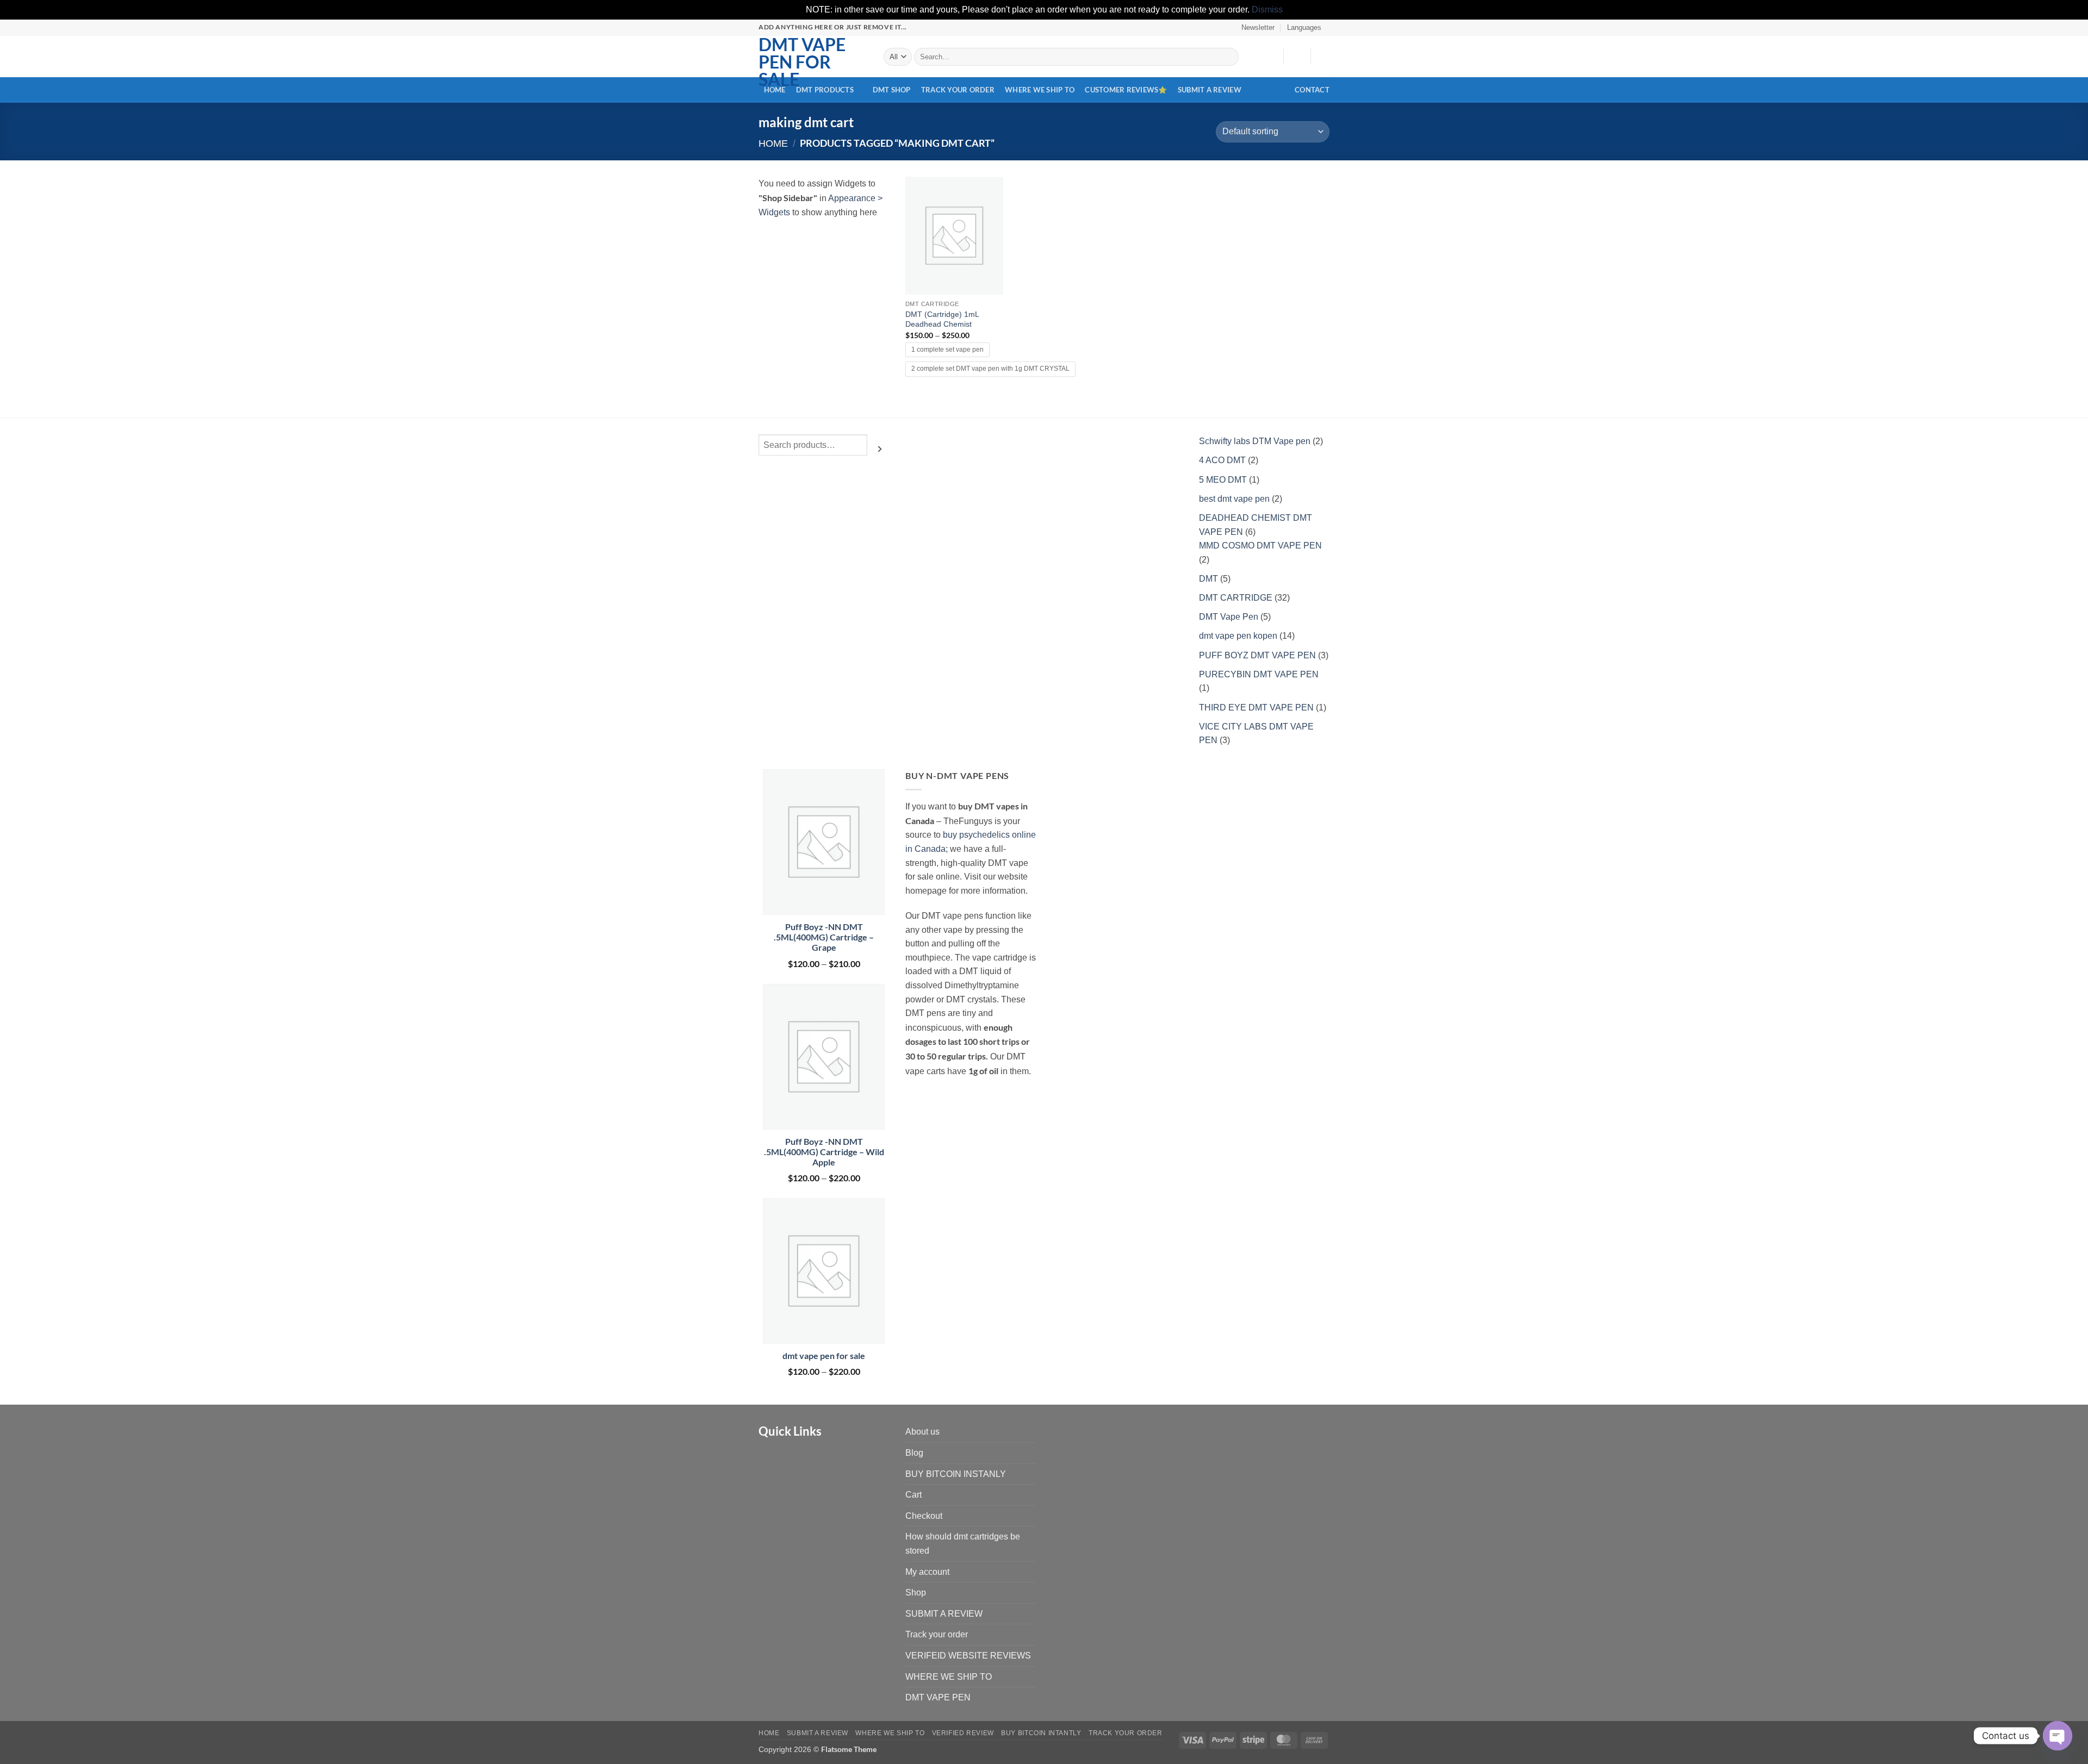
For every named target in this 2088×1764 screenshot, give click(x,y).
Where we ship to (890, 1733)
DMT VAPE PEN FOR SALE (802, 62)
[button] (1254, 28)
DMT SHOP (892, 90)
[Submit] (1229, 57)
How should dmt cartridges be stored (963, 1544)
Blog (914, 1453)
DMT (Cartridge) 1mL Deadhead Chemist (942, 319)
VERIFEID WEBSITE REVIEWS (968, 1656)
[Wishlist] (1271, 57)
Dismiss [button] (1267, 10)
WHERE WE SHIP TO (1040, 90)
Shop (916, 1592)
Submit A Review (818, 1733)
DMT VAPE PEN (938, 1697)
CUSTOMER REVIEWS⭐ (1126, 90)
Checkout (924, 1516)
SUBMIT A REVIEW (1210, 90)
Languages (1304, 27)
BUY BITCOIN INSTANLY (956, 1474)
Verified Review (963, 1733)
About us (922, 1432)
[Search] (880, 449)
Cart (913, 1495)
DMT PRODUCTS (825, 90)
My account (927, 1572)
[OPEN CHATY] (2058, 1736)
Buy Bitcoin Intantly (1041, 1733)
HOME (775, 90)
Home (773, 143)
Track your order (958, 90)
